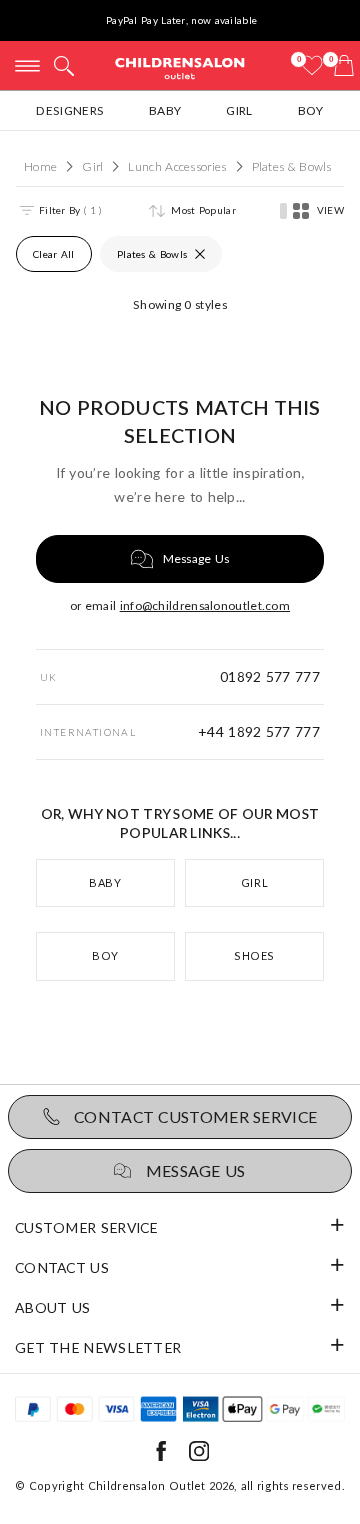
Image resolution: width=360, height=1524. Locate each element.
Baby (165, 110)
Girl (239, 110)
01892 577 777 (270, 676)
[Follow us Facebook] (161, 1456)
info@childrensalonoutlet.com (205, 605)
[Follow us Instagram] (199, 1456)
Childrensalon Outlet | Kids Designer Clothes (180, 67)
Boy (311, 110)
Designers (70, 110)
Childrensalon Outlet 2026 (161, 1485)
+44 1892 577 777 (259, 731)
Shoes (254, 955)
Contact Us (62, 1267)
